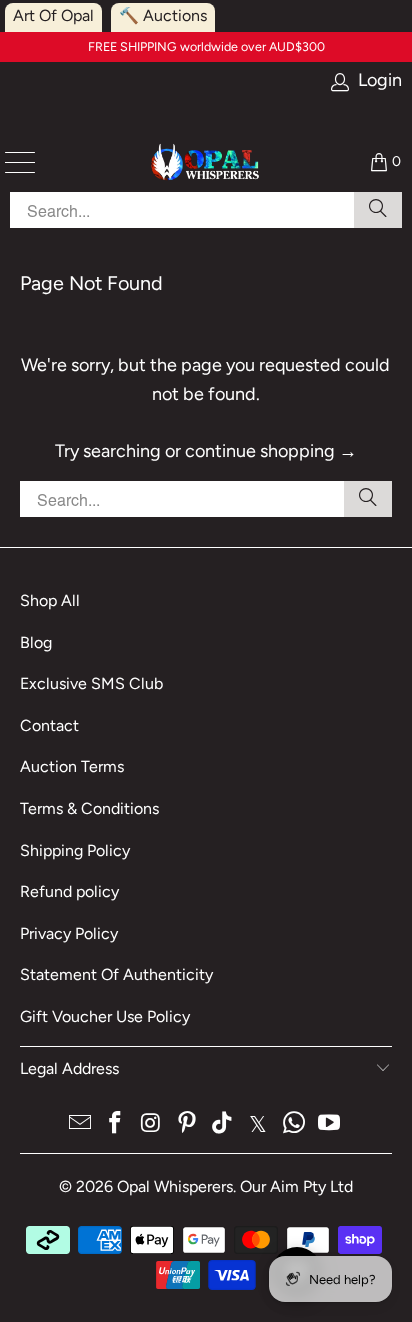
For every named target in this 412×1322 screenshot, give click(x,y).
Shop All (50, 600)
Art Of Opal (53, 15)
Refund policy (69, 891)
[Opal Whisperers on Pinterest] (187, 1124)
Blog (36, 642)
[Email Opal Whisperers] (80, 1124)
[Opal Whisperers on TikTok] (223, 1124)
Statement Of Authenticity (116, 974)
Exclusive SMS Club (91, 683)
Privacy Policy (69, 933)
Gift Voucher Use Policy (105, 1016)
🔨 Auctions (163, 15)
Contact (49, 725)
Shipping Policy (75, 850)
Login (380, 80)
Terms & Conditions (89, 808)
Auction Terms (72, 766)
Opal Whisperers (175, 1186)
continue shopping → (271, 451)
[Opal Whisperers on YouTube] (330, 1124)
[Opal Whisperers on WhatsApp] (294, 1124)
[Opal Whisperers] (206, 162)
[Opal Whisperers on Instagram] (152, 1124)
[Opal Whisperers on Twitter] (259, 1124)
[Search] (368, 499)
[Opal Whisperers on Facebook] (116, 1124)
